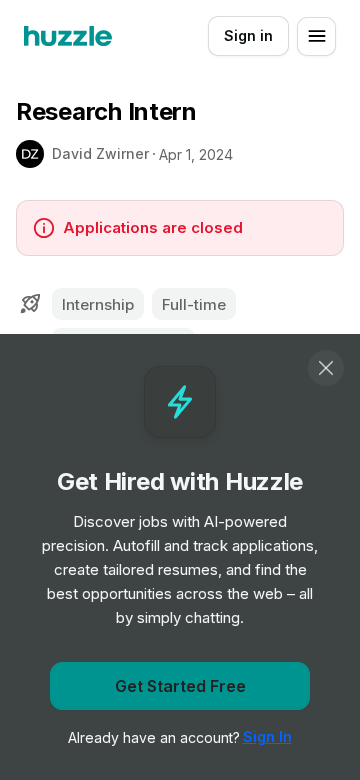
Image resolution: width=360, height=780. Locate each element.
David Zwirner (100, 153)
